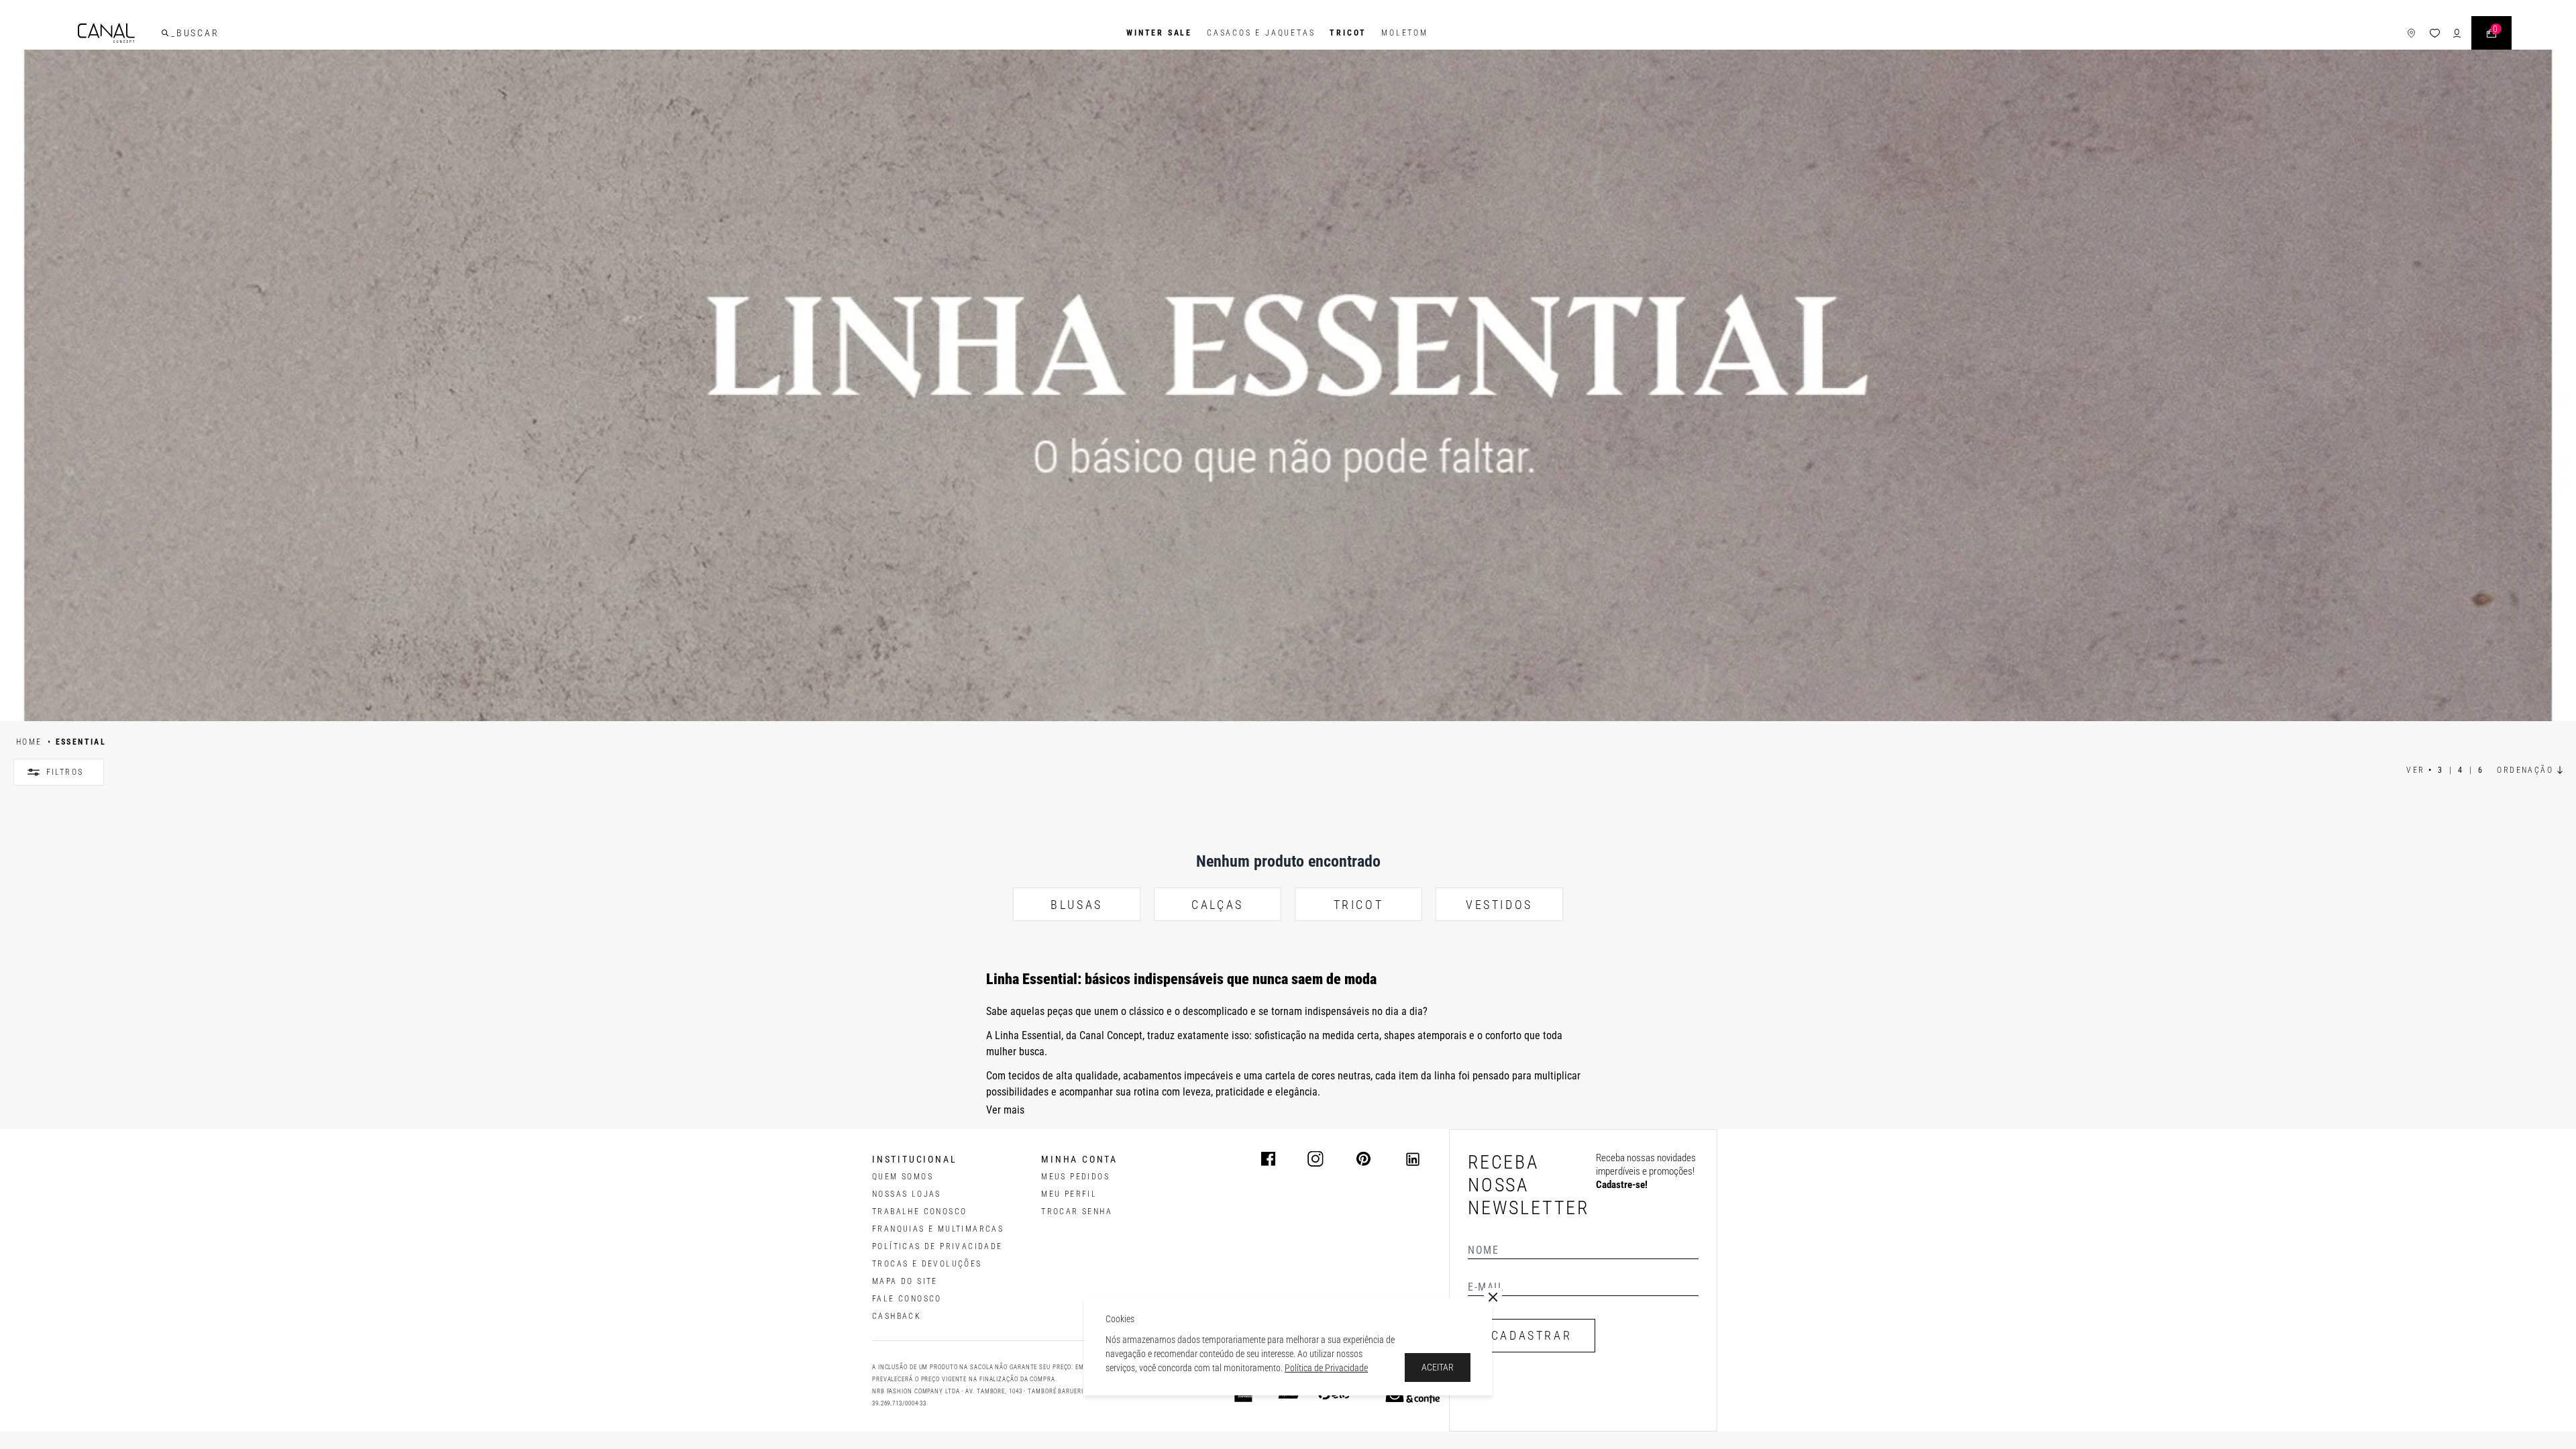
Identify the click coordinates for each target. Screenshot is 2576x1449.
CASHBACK (897, 1316)
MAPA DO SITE (905, 1281)
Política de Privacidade (1326, 1368)
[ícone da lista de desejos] (2435, 33)
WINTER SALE (1159, 33)
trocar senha (1077, 1212)
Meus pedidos (1075, 1177)
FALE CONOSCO (907, 1299)
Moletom (1405, 33)
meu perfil (1069, 1194)
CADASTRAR (1532, 1335)
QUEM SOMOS (903, 1177)
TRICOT (1348, 33)
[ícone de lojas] (2411, 33)
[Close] (1493, 1297)
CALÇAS (1218, 905)
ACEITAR (1438, 1367)
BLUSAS (1077, 905)
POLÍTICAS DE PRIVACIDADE (937, 1246)
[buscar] (165, 33)
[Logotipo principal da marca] (106, 33)
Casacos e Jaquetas (1261, 33)
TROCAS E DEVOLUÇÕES (927, 1264)
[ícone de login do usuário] (2457, 33)
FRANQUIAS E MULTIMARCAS (938, 1229)
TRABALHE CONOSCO (919, 1212)
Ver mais (1005, 1110)
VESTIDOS (1499, 905)
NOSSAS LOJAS (907, 1194)
